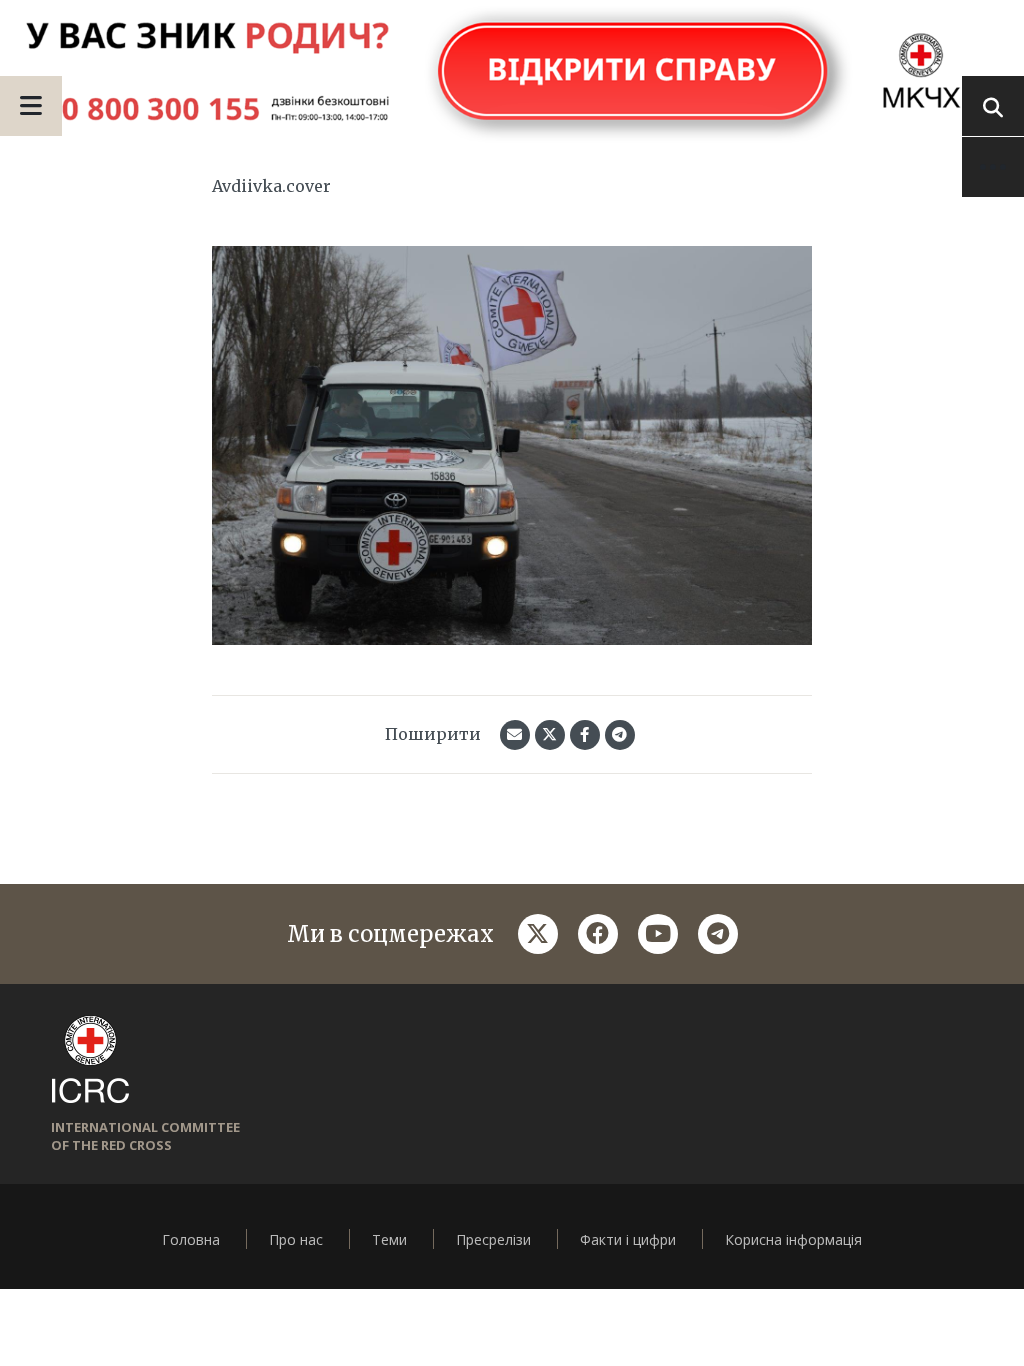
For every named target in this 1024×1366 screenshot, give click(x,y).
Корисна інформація (793, 1239)
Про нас (296, 1239)
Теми (389, 1239)
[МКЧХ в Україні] (512, 73)
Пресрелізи (493, 1239)
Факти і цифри (628, 1239)
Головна (191, 1239)
